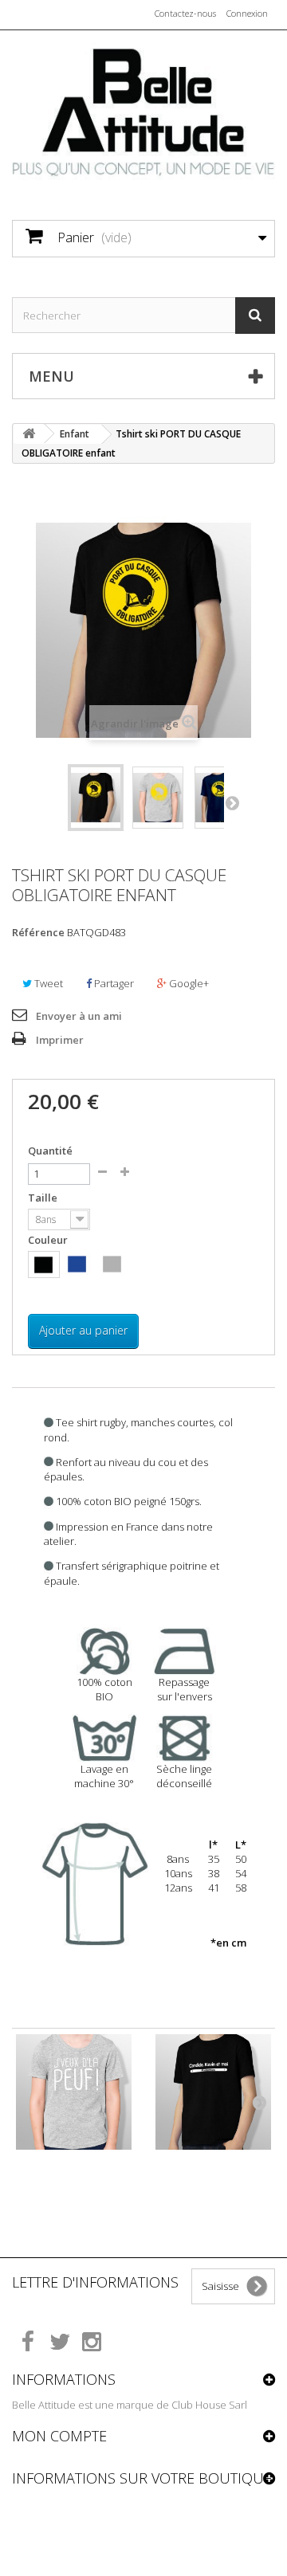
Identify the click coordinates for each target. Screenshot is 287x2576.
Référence (38, 932)
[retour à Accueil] (29, 434)
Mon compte (59, 2436)
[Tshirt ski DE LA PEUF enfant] (74, 2092)
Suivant (232, 802)
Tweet (47, 983)
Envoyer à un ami (79, 1016)
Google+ (188, 983)
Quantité (50, 1151)
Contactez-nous (185, 13)
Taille (44, 1198)
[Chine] (112, 1264)
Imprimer (60, 1040)
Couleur (49, 1240)
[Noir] (43, 1265)
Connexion (247, 13)
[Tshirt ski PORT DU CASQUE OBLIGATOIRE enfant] (96, 798)
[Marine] (77, 1264)
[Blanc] (147, 1264)
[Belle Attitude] (143, 111)
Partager (113, 983)
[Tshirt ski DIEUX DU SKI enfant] (213, 2092)
